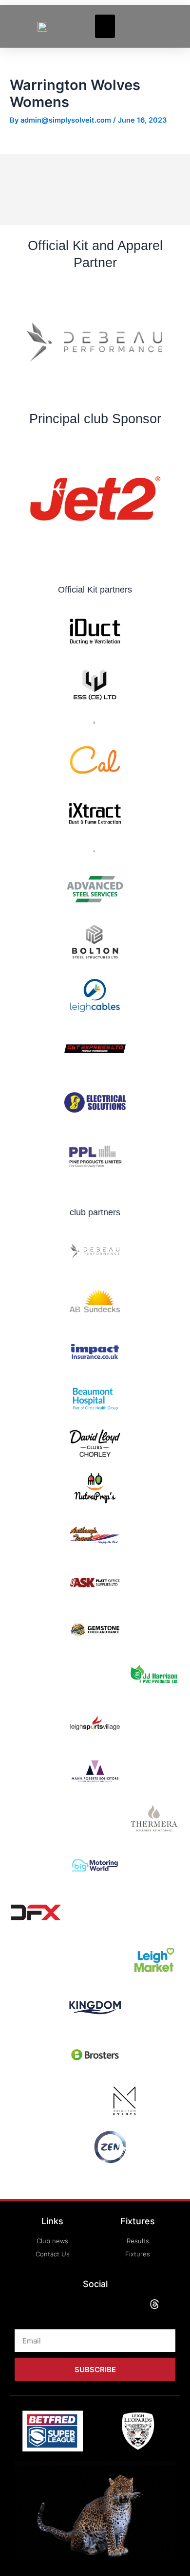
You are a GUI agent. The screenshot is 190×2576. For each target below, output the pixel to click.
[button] (105, 26)
